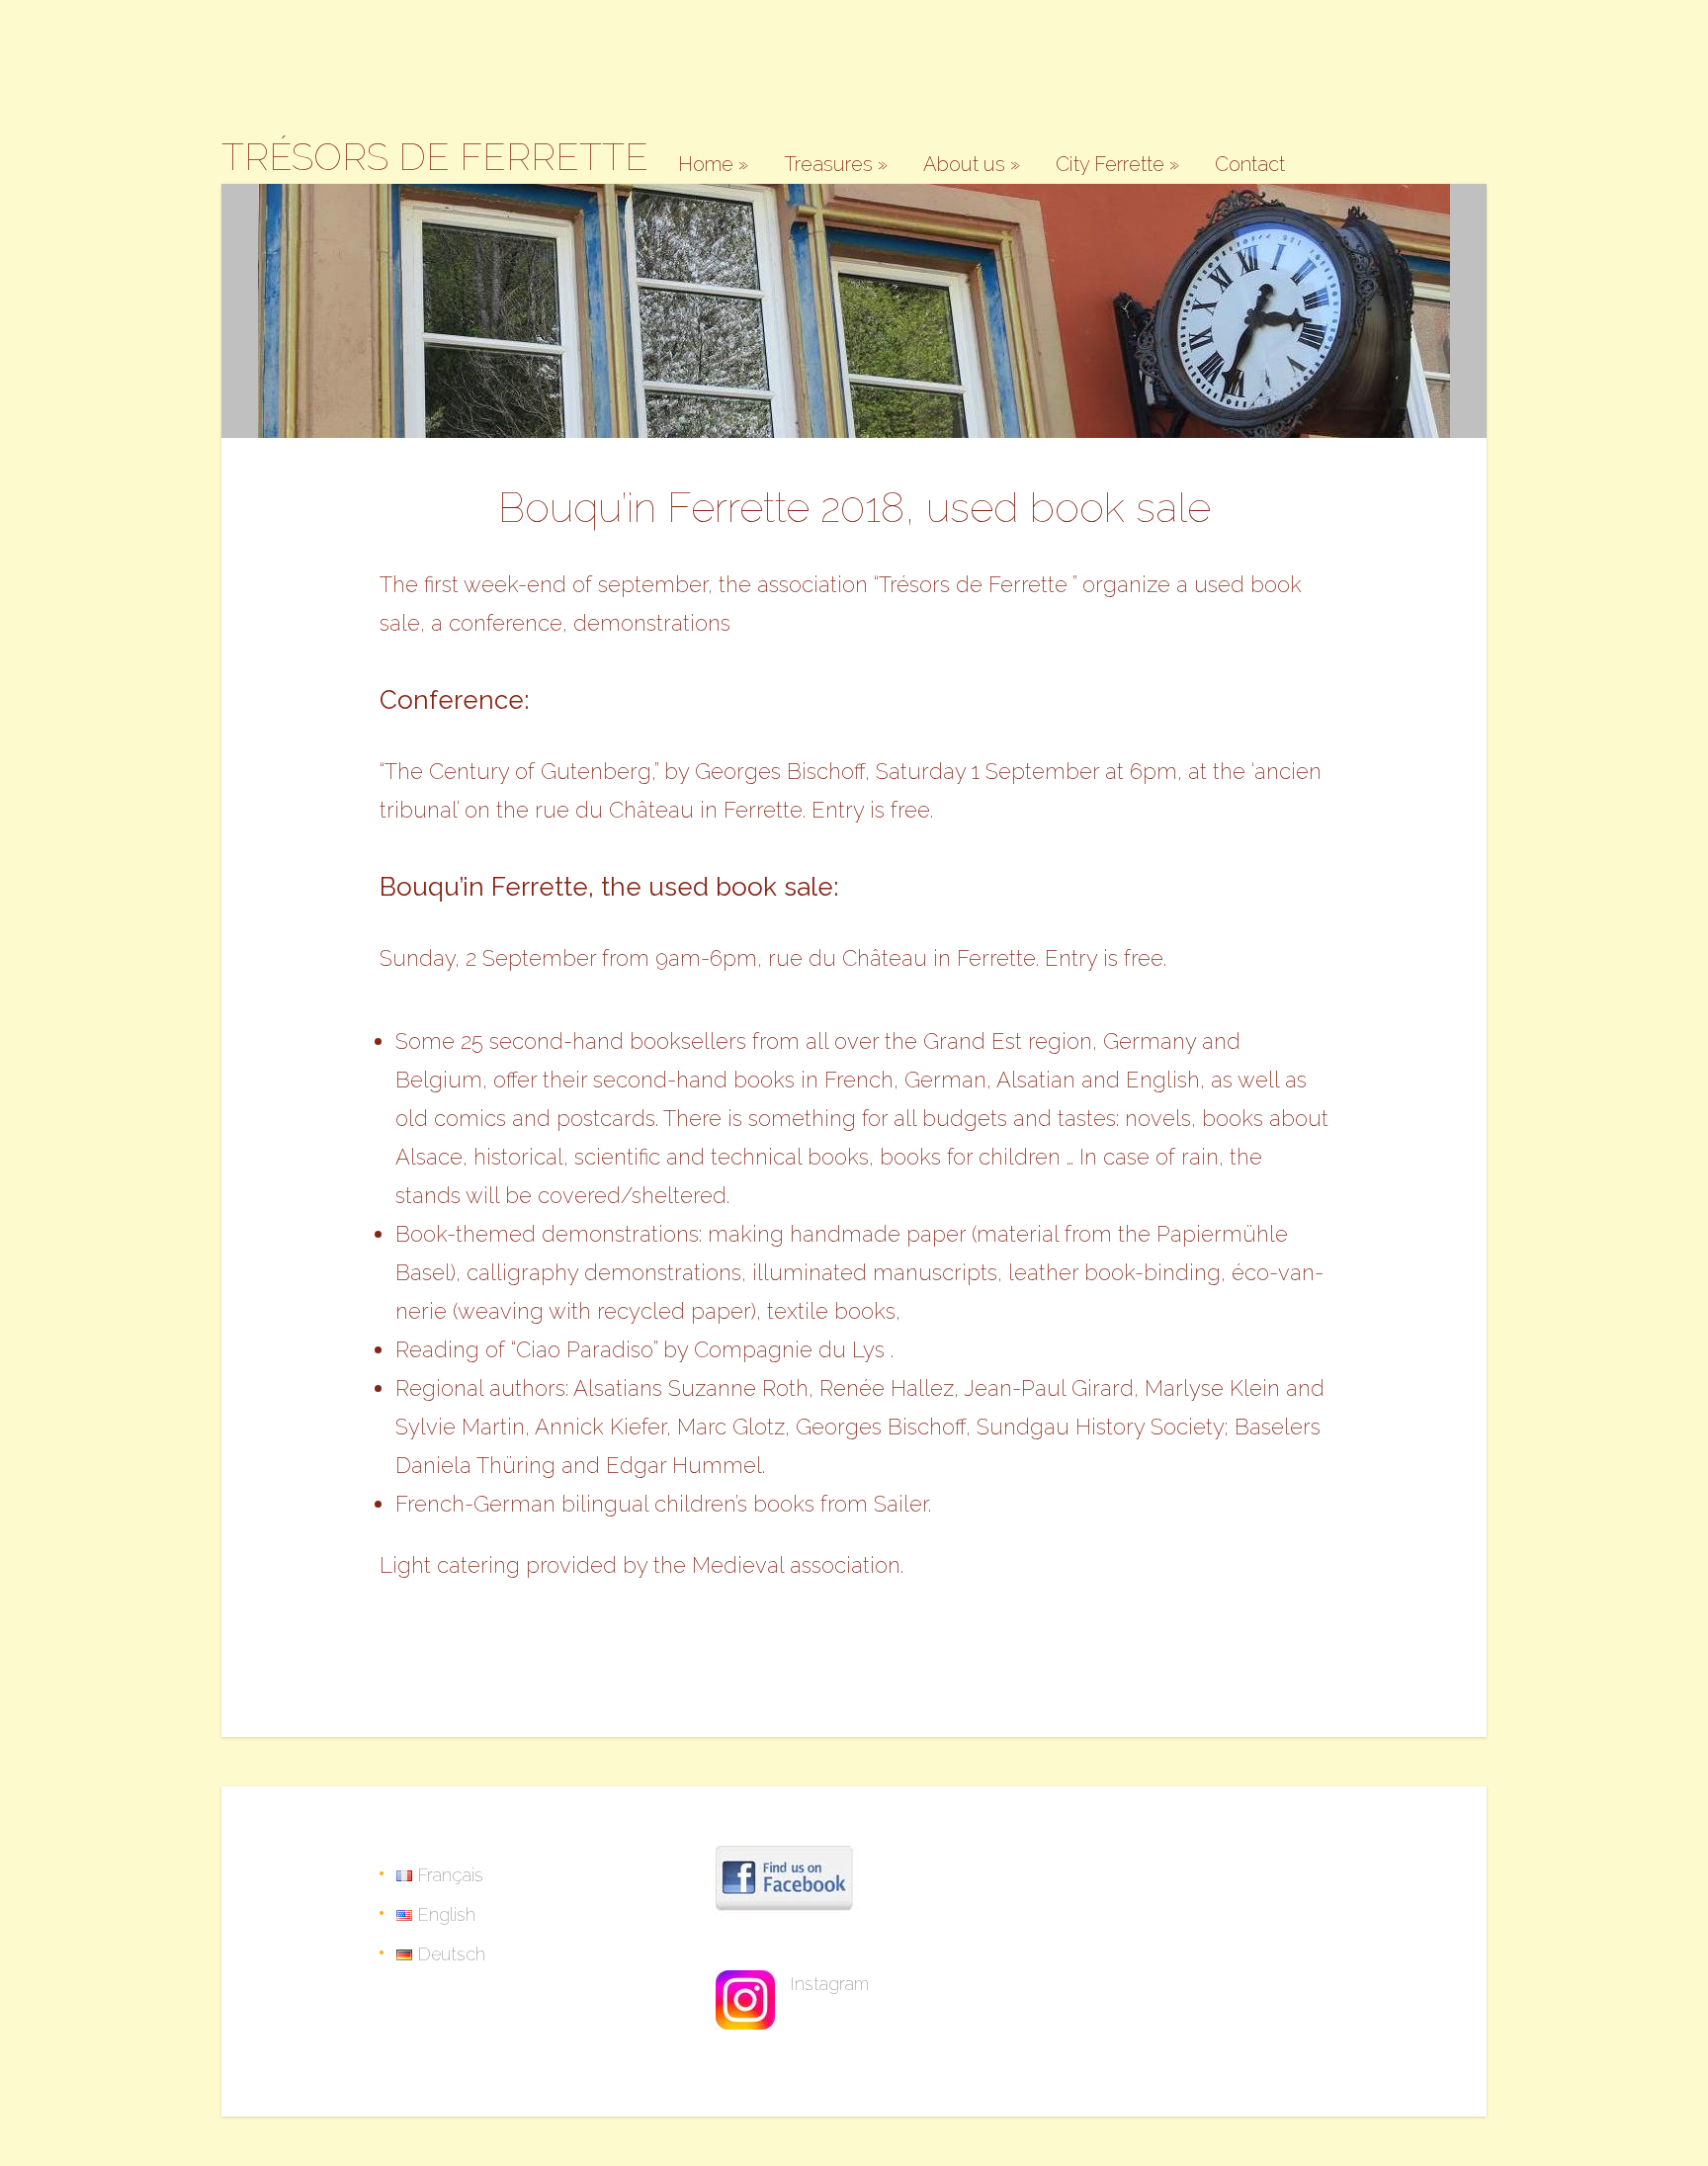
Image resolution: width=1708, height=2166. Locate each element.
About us (972, 165)
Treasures (836, 165)
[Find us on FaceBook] (789, 1921)
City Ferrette (1117, 165)
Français (448, 1875)
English (444, 1914)
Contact (1250, 165)
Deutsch (449, 1954)
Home (713, 165)
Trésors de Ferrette (435, 157)
